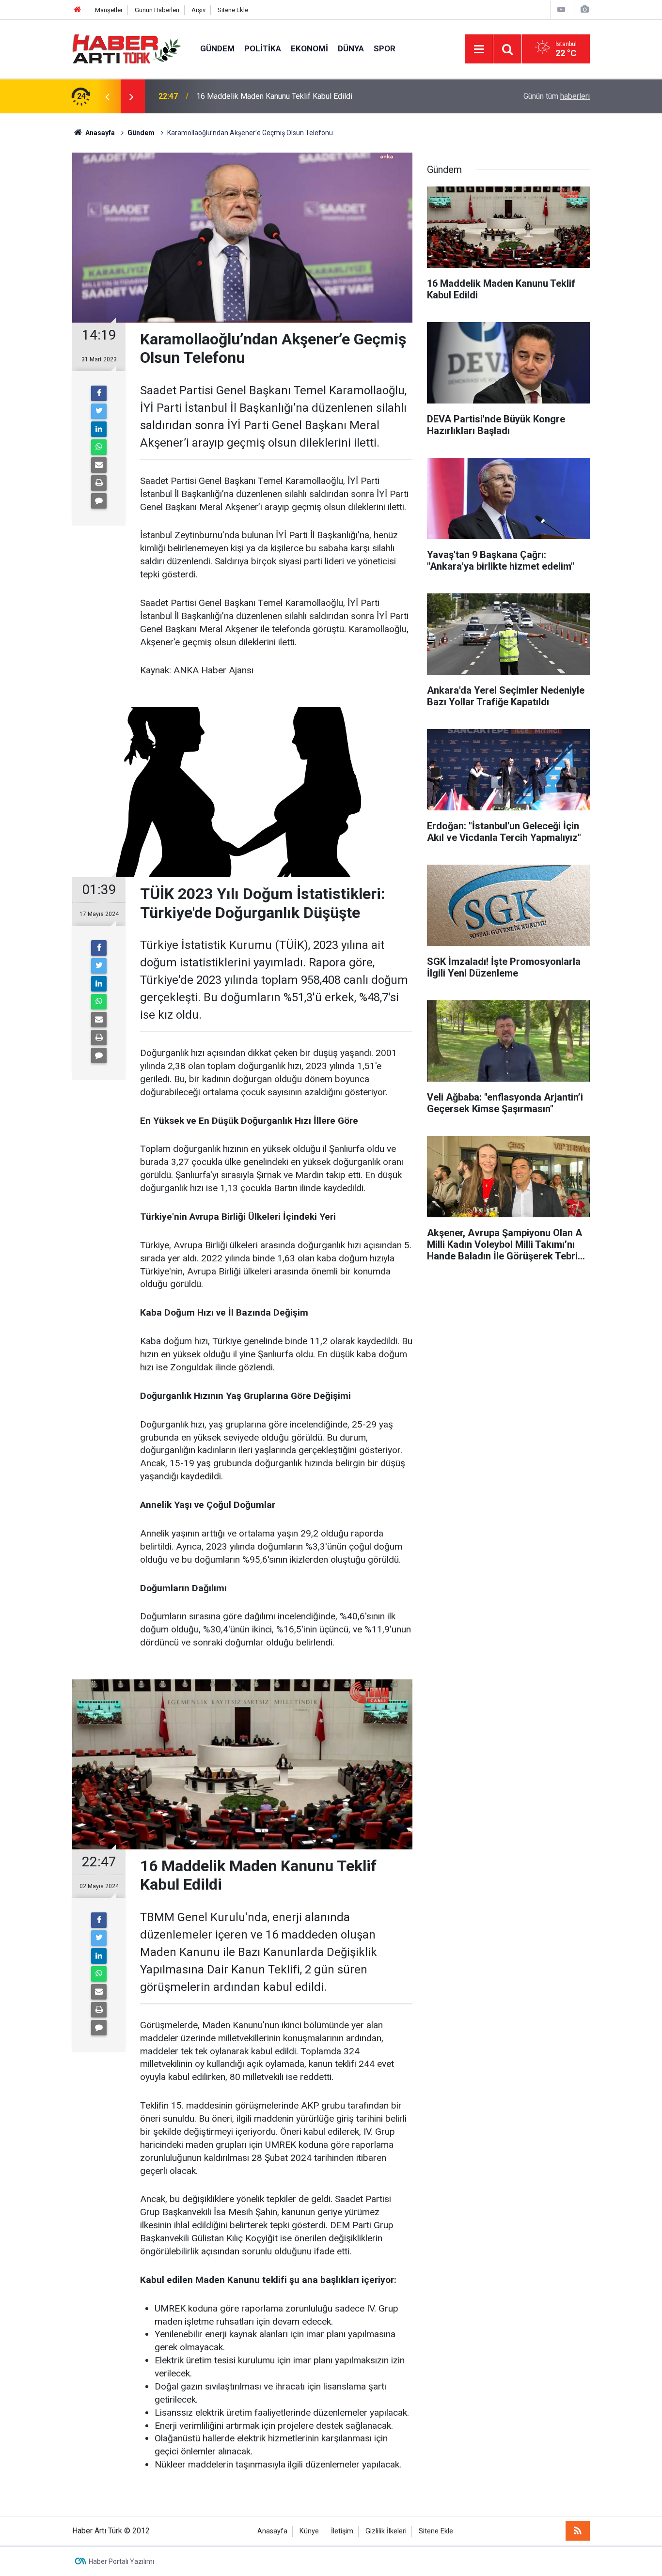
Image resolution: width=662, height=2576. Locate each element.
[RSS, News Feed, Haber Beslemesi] (578, 2531)
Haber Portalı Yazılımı (121, 2561)
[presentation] (107, 96)
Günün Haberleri (157, 10)
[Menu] (479, 49)
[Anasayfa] (78, 10)
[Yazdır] (99, 483)
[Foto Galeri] (584, 9)
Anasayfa (272, 2531)
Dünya (351, 48)
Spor (385, 48)
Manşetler (109, 10)
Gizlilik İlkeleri (386, 2531)
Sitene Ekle (233, 10)
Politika (263, 48)
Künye (309, 2531)
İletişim (342, 2531)
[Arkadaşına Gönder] (99, 465)
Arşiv (198, 10)
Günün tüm (557, 96)
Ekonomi (309, 48)
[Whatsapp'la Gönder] (99, 447)
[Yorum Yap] (99, 501)
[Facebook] (99, 393)
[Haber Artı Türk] (126, 48)
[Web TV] (561, 9)
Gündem (217, 48)
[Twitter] (99, 411)
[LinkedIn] (99, 429)
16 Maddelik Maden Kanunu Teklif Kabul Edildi (274, 96)
